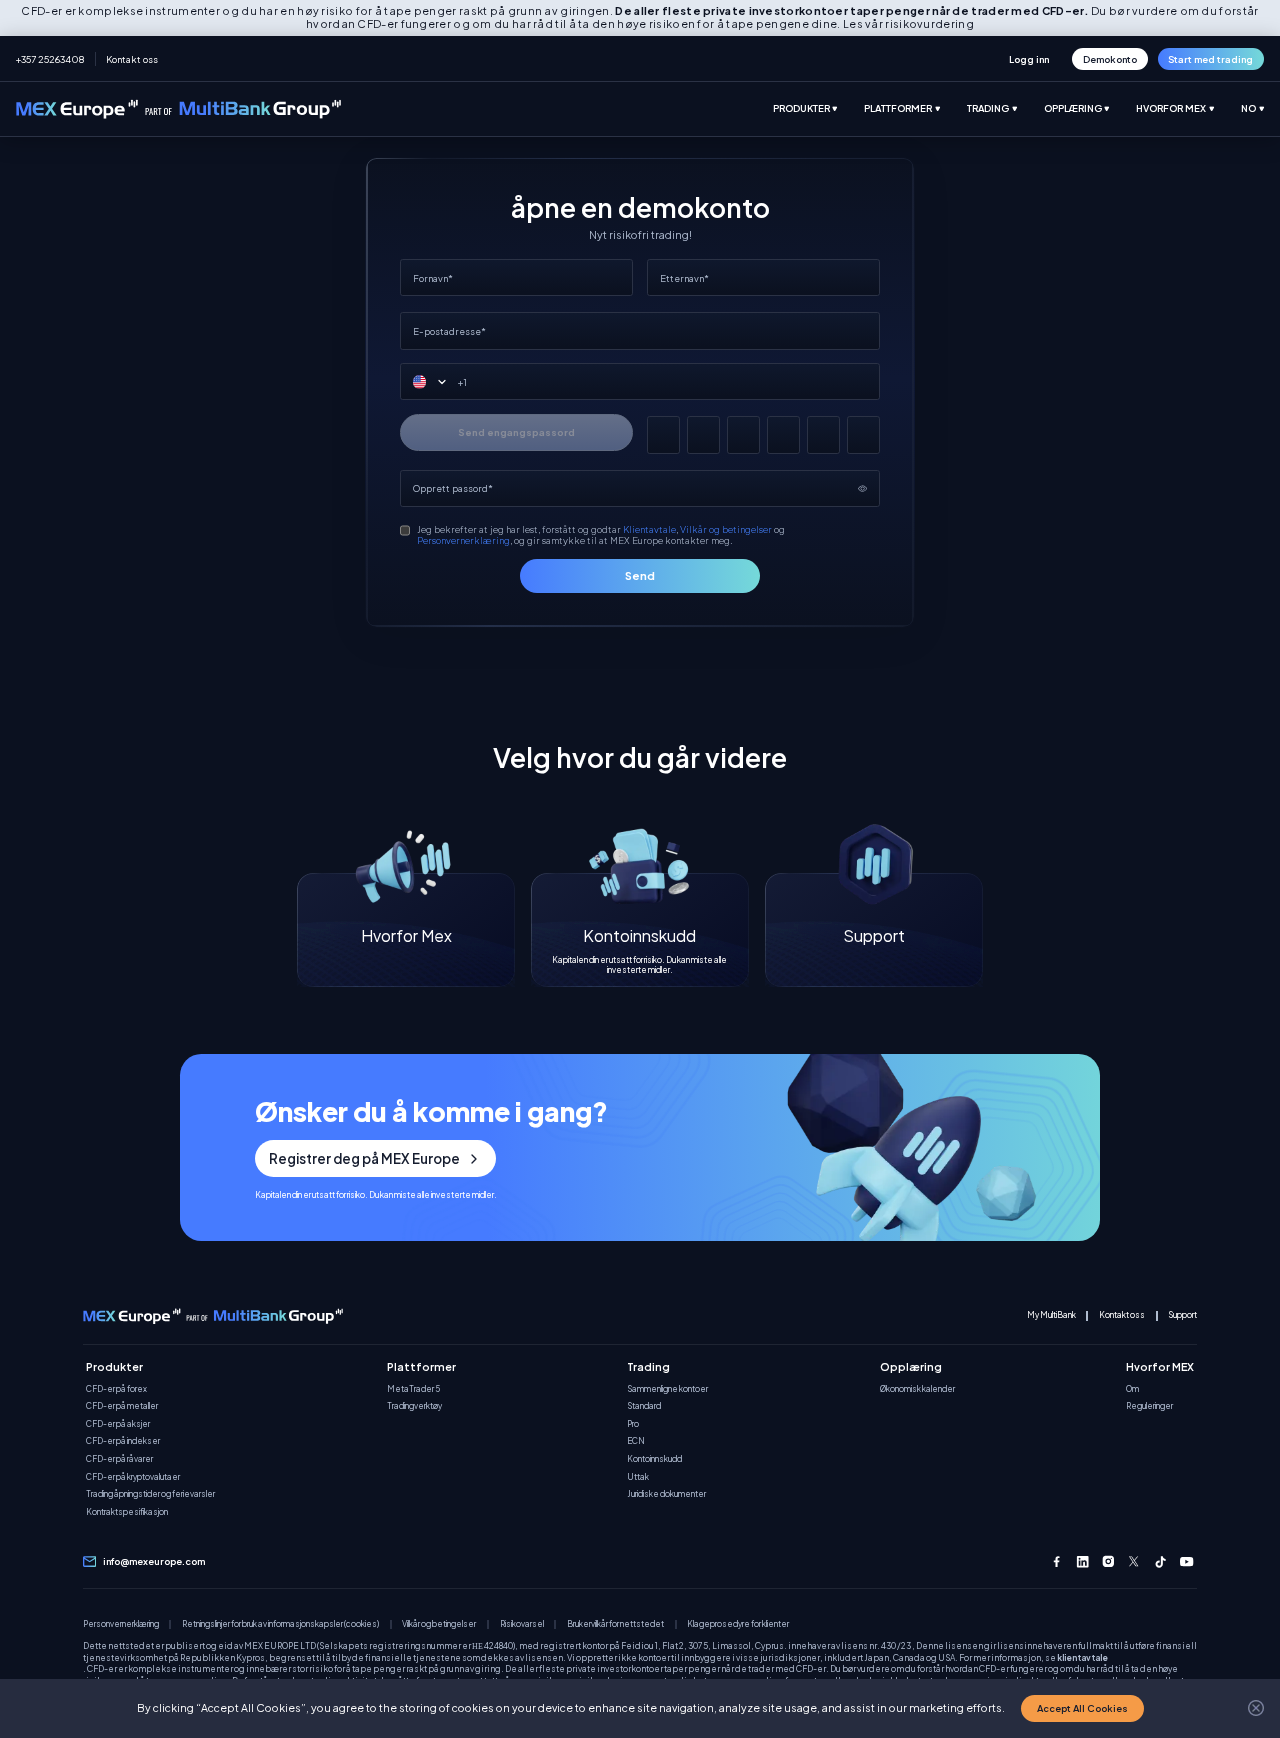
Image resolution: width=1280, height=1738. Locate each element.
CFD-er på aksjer (118, 1424)
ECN (636, 1441)
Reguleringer (1149, 1406)
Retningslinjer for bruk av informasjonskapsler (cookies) (280, 1624)
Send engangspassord (516, 432)
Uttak (638, 1477)
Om (1132, 1389)
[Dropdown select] (435, 382)
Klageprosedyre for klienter (738, 1624)
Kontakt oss (132, 59)
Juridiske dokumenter (666, 1494)
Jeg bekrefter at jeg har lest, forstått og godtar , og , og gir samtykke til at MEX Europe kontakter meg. (601, 535)
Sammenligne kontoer (667, 1389)
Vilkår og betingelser (726, 529)
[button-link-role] (1029, 58)
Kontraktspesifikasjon (127, 1512)
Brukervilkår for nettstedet (615, 1624)
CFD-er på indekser (123, 1441)
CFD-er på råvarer (119, 1459)
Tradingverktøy (414, 1406)
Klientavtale (649, 529)
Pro (633, 1424)
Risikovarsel (522, 1624)
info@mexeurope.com (154, 1561)
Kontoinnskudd (654, 1459)
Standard (644, 1406)
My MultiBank (1051, 1315)
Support (1182, 1315)
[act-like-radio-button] (819, 109)
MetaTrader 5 (413, 1389)
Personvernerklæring (463, 540)
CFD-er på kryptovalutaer (133, 1477)
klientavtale (1082, 1657)
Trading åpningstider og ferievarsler (150, 1494)
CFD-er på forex (116, 1389)
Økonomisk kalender (917, 1389)
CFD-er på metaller (122, 1406)
